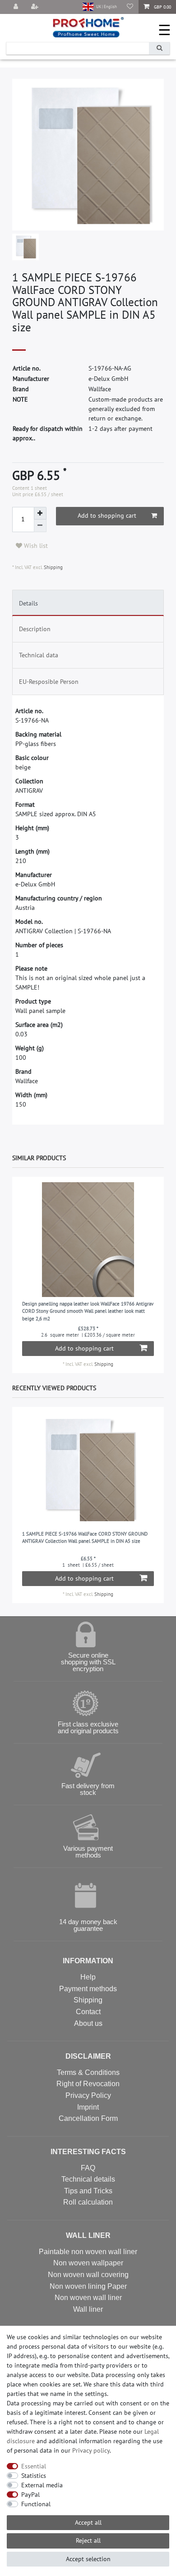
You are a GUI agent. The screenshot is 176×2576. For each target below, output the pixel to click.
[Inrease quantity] (40, 513)
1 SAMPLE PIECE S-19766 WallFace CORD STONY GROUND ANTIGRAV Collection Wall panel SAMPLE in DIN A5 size (85, 1538)
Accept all (88, 2522)
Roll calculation (88, 2202)
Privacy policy (91, 2450)
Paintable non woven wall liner (88, 2252)
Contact (88, 2012)
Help (88, 1977)
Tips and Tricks (88, 2191)
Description (35, 629)
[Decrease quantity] (40, 526)
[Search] (159, 48)
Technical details (88, 2179)
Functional (36, 2504)
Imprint (88, 2107)
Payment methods (88, 1989)
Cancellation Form (88, 2118)
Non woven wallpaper (88, 2263)
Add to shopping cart (107, 515)
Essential (34, 2466)
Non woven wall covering (88, 2275)
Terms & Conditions (88, 2072)
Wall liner (88, 2309)
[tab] (88, 603)
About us (88, 2023)
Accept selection (88, 2559)
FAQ (88, 2168)
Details (28, 603)
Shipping (53, 567)
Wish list (35, 546)
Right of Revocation (88, 2084)
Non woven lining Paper (88, 2286)
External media (42, 2485)
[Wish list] (130, 7)
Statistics (34, 2476)
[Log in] (17, 7)
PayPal (30, 2495)
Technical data (39, 655)
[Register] (36, 7)
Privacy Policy (88, 2095)
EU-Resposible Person (49, 682)
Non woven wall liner (88, 2298)
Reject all (88, 2540)
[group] (88, 1240)
